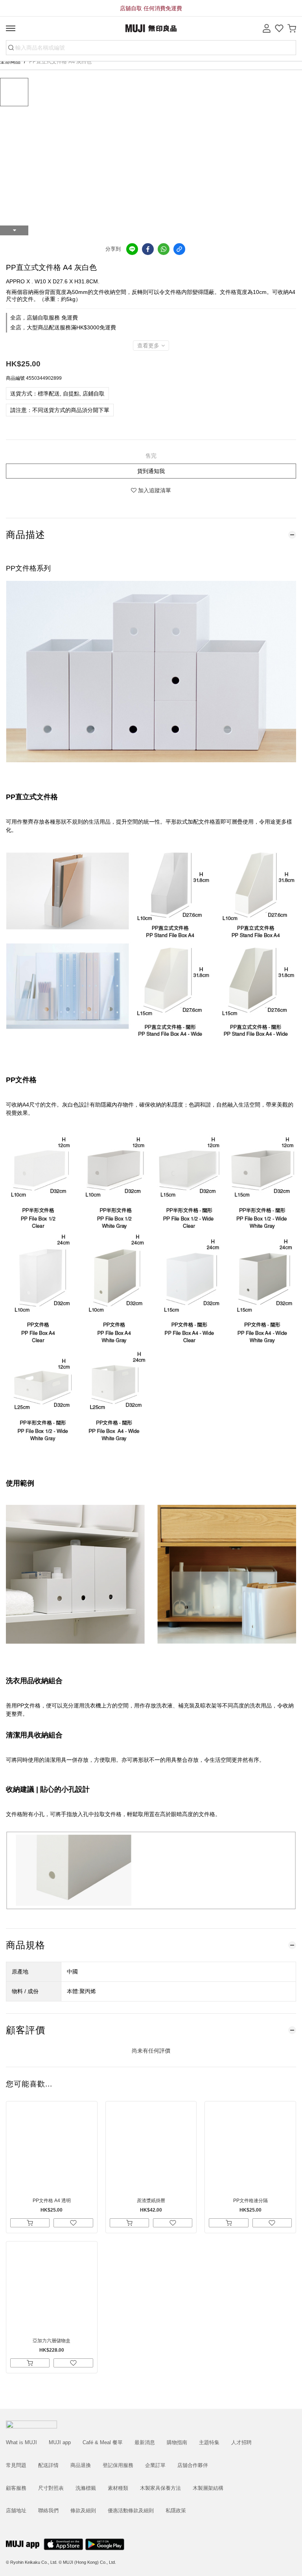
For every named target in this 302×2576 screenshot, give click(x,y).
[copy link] (179, 249)
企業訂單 (155, 2465)
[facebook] (148, 249)
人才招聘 (241, 2442)
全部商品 (11, 62)
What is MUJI (21, 2442)
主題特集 (209, 2442)
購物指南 (177, 2442)
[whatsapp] (164, 249)
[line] (132, 249)
